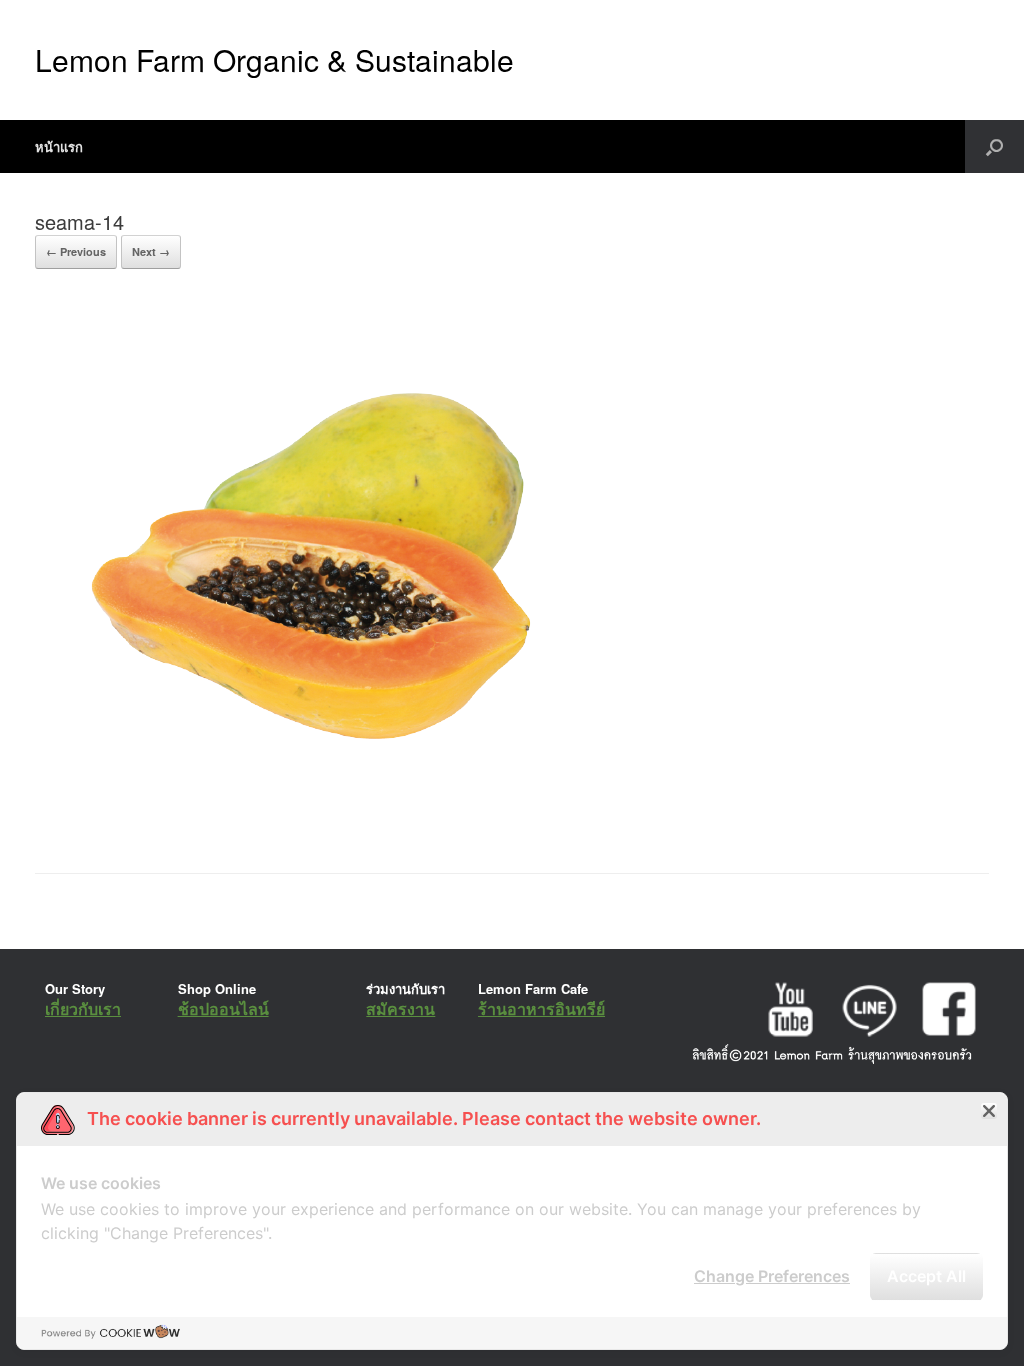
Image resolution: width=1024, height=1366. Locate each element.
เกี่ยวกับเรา (83, 1008)
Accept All (926, 1276)
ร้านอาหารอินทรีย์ (541, 1008)
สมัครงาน (400, 1008)
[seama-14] (328, 822)
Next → (151, 251)
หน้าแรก (59, 146)
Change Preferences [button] (772, 1276)
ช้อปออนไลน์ (223, 1008)
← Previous (76, 251)
